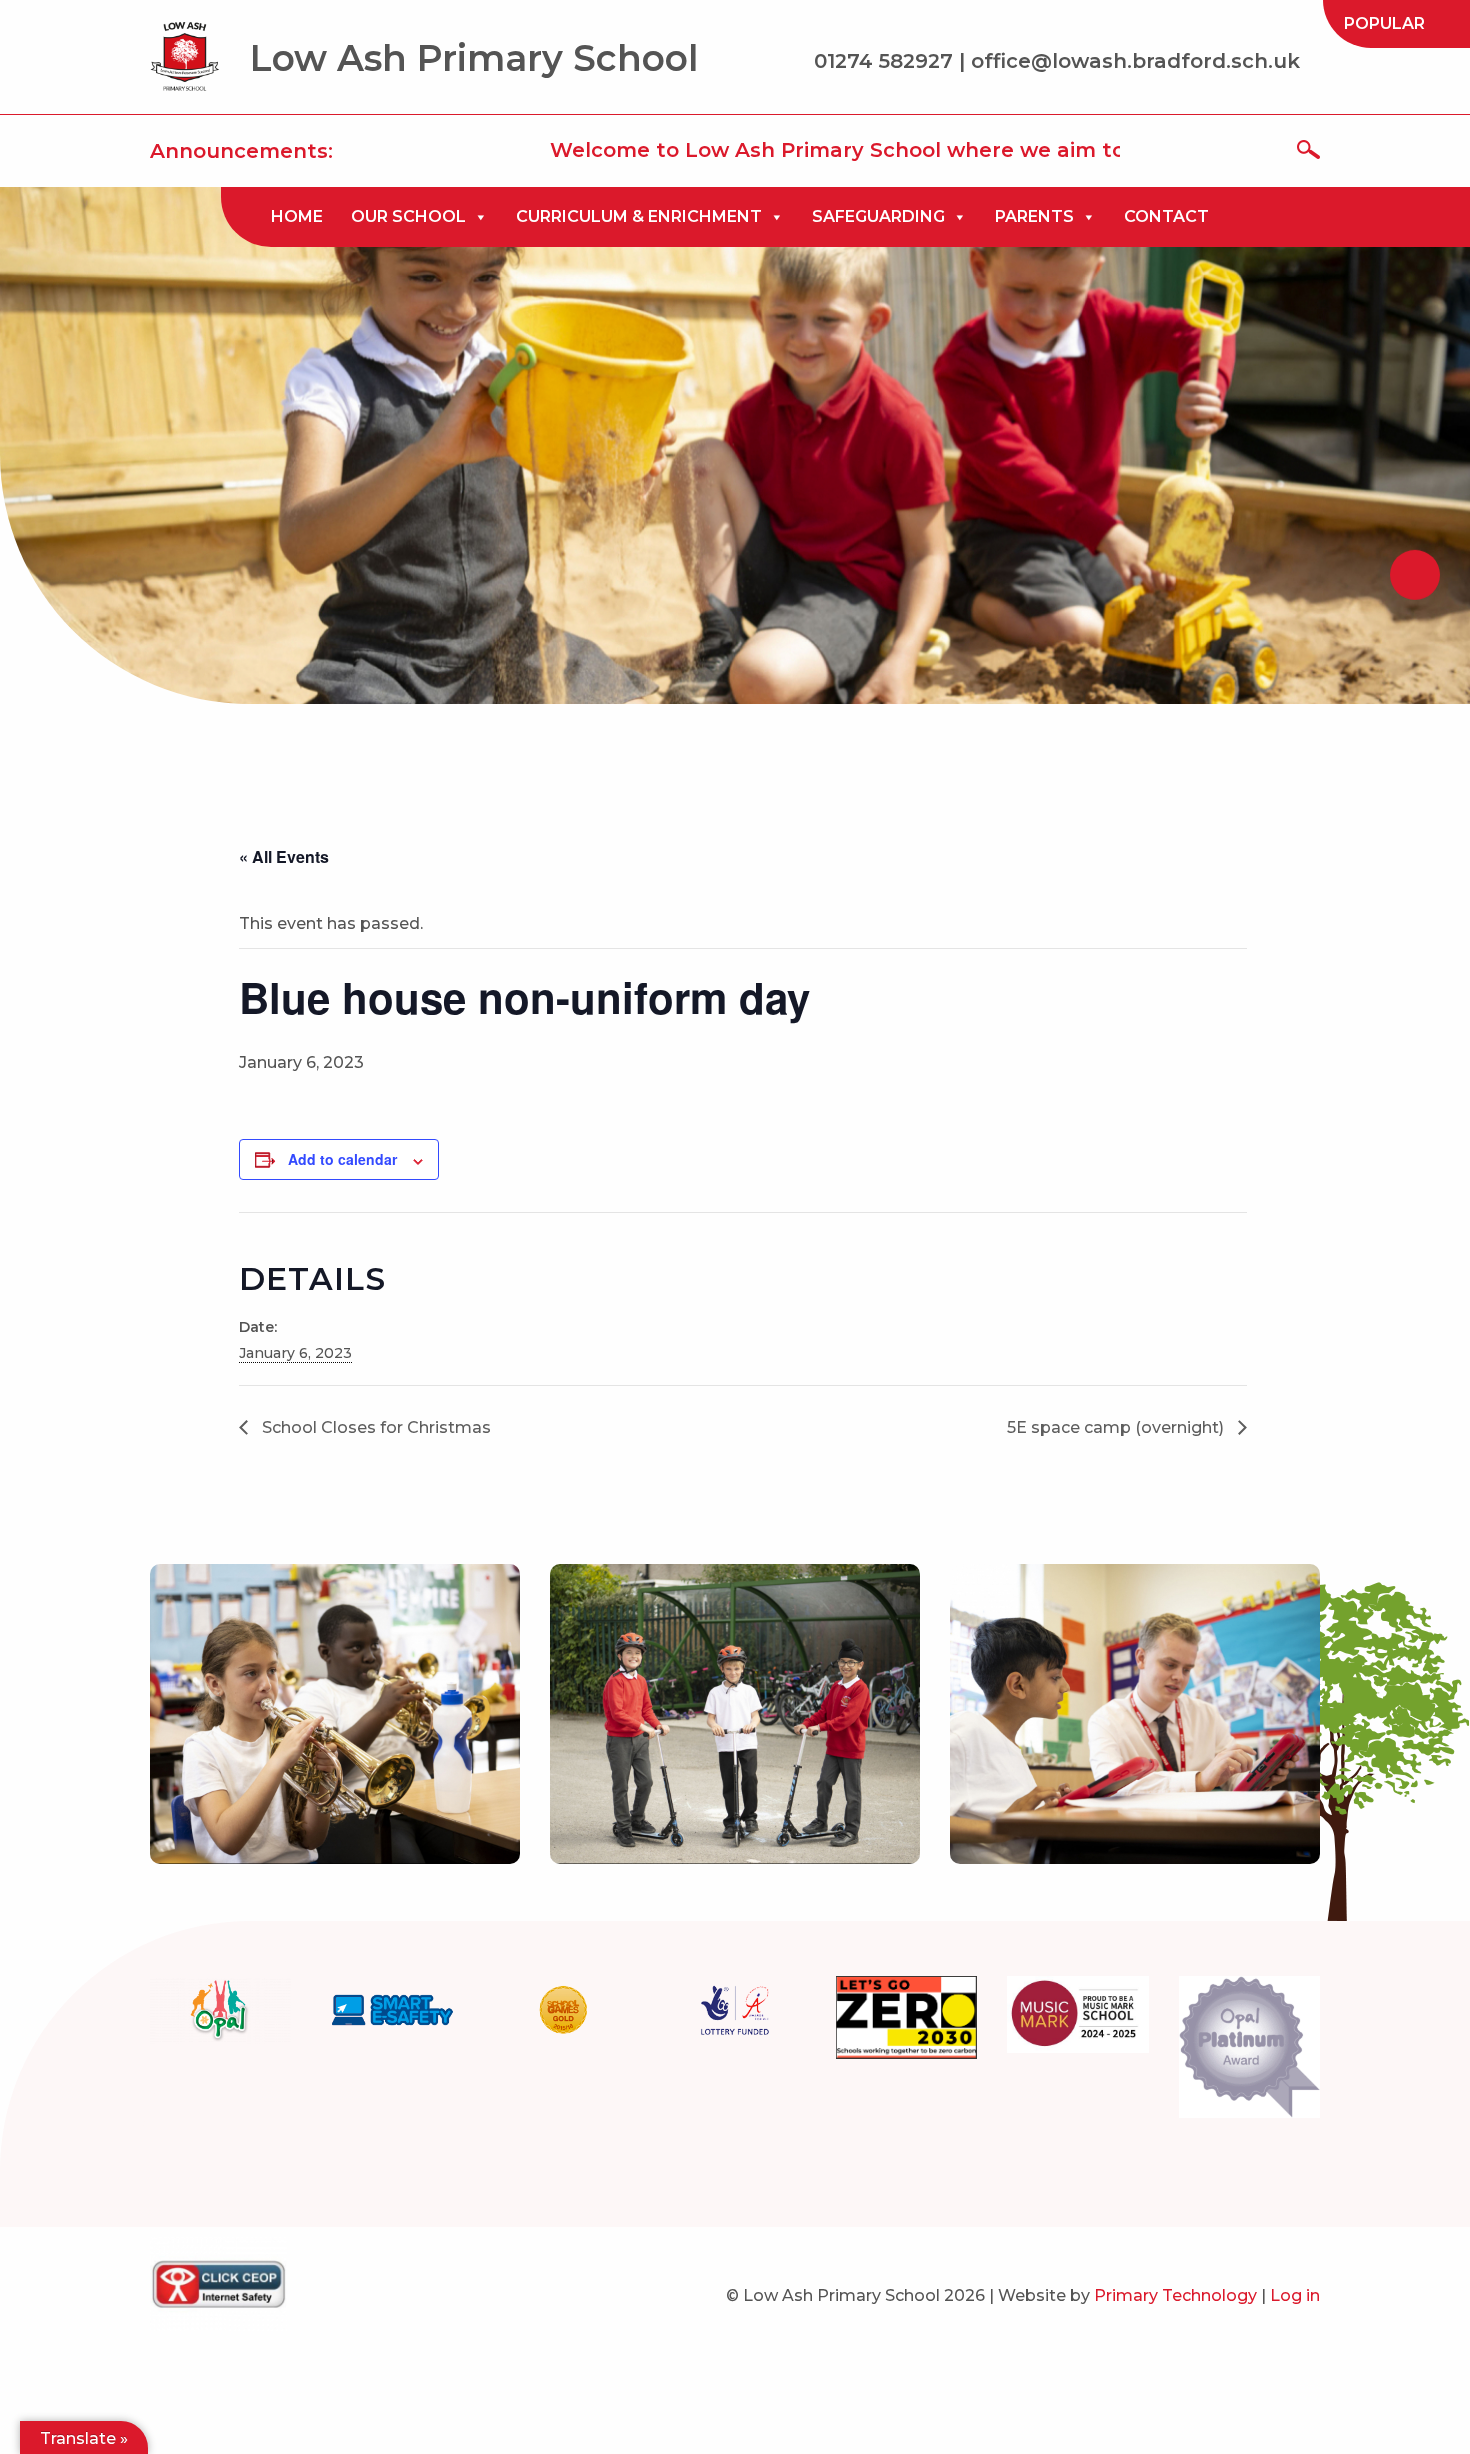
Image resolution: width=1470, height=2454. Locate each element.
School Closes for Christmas (374, 1427)
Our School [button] (408, 216)
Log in (1295, 2295)
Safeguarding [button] (878, 216)
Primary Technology (1175, 2295)
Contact (1166, 216)
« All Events (284, 856)
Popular (1384, 23)
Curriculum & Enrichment (639, 216)
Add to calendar (342, 1159)
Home (297, 216)
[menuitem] (1384, 24)
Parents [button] (1034, 216)
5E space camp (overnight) (1117, 1427)
